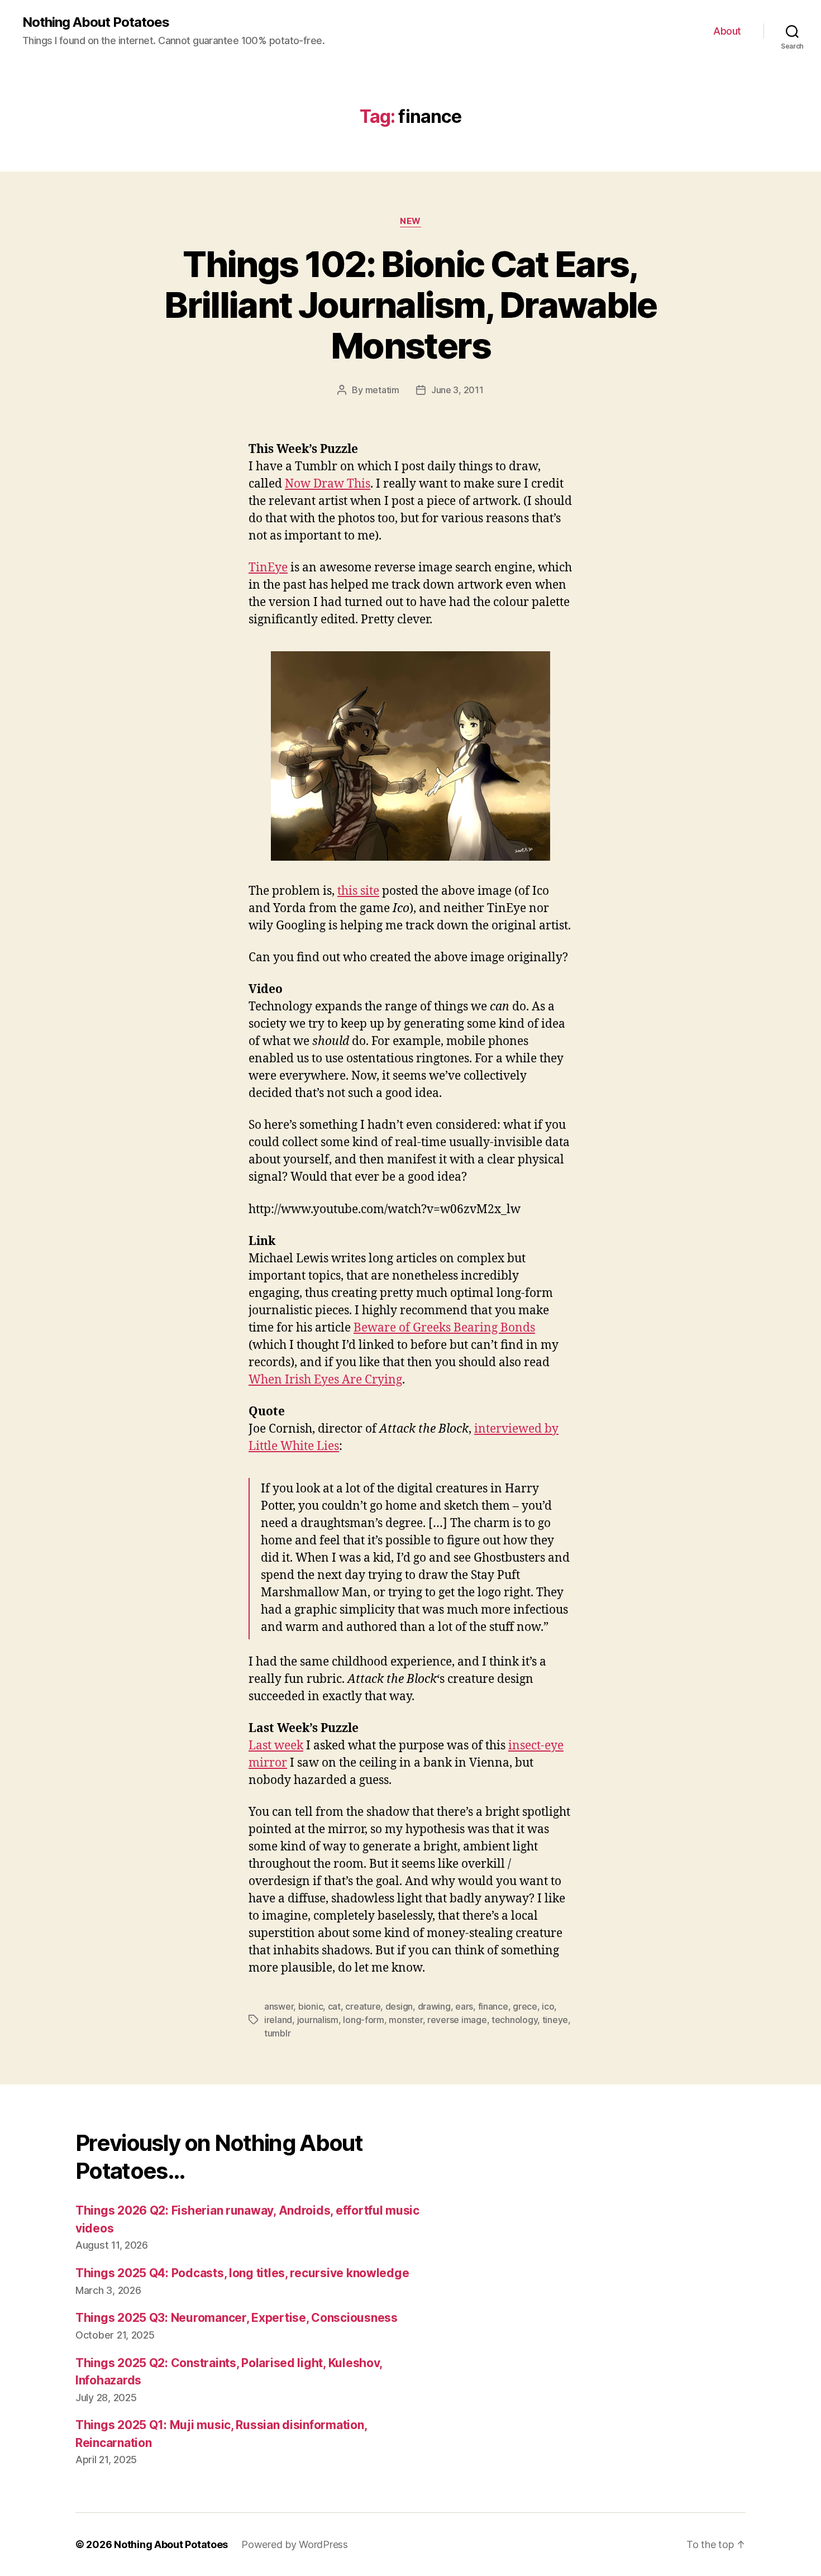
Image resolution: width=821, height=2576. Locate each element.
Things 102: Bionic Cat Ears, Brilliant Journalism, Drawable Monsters (410, 305)
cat (334, 2006)
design (399, 2006)
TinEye (268, 568)
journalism (318, 2020)
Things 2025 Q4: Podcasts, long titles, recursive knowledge (242, 2273)
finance (493, 2006)
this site (358, 891)
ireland (278, 2020)
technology (514, 2020)
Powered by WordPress (295, 2544)
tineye (555, 2020)
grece (525, 2006)
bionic (311, 2006)
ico (548, 2006)
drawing (434, 2006)
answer (279, 2006)
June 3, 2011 (457, 390)
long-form (364, 2020)
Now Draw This (328, 484)
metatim (382, 390)
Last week (276, 1746)
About (727, 31)
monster (405, 2020)
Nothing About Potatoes (96, 22)
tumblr (277, 2033)
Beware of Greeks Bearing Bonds (444, 1328)
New (410, 221)
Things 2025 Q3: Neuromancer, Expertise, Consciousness (237, 2318)
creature (363, 2006)
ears (464, 2006)
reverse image (457, 2020)
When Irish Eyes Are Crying (325, 1380)
